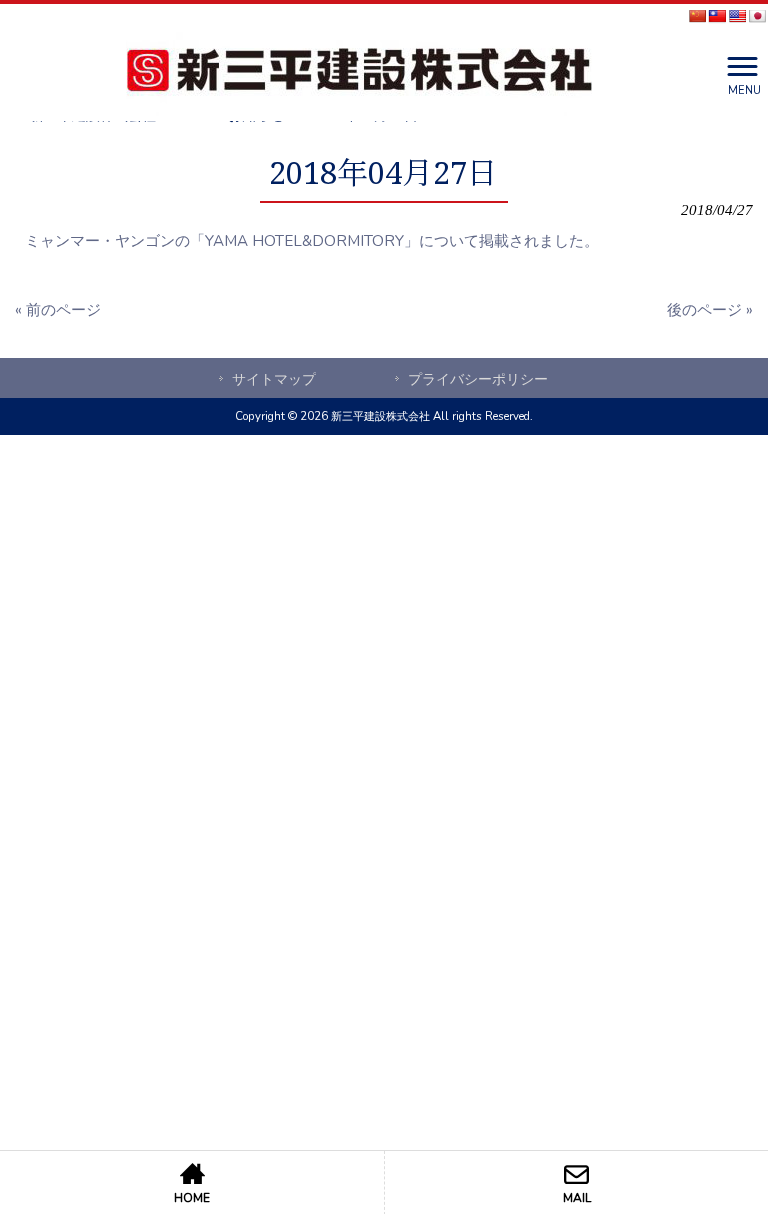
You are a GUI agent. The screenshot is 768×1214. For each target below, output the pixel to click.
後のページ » (710, 310)
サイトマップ (274, 379)
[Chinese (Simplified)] (697, 16)
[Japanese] (757, 16)
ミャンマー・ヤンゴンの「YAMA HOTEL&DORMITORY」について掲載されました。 (312, 241)
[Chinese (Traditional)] (717, 16)
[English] (737, 16)
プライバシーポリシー (478, 379)
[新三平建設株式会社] (359, 74)
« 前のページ (58, 310)
